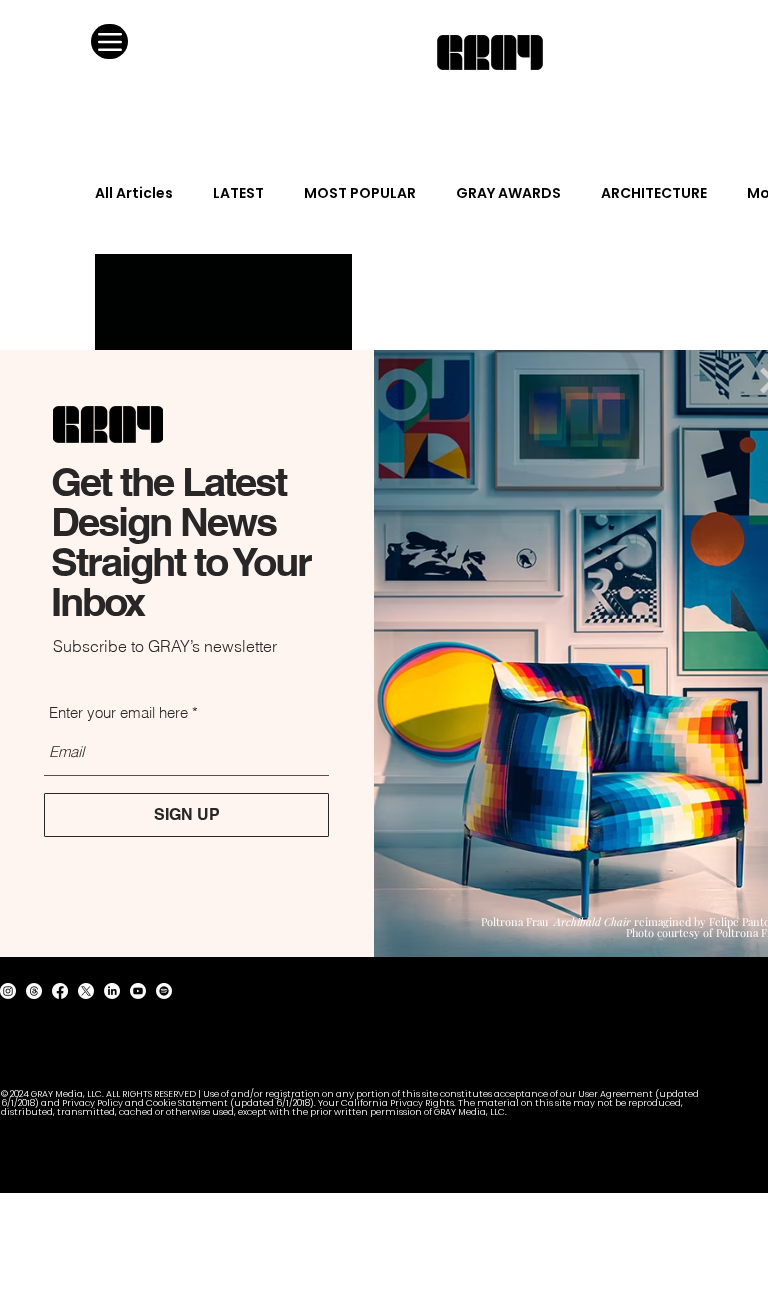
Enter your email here (118, 712)
